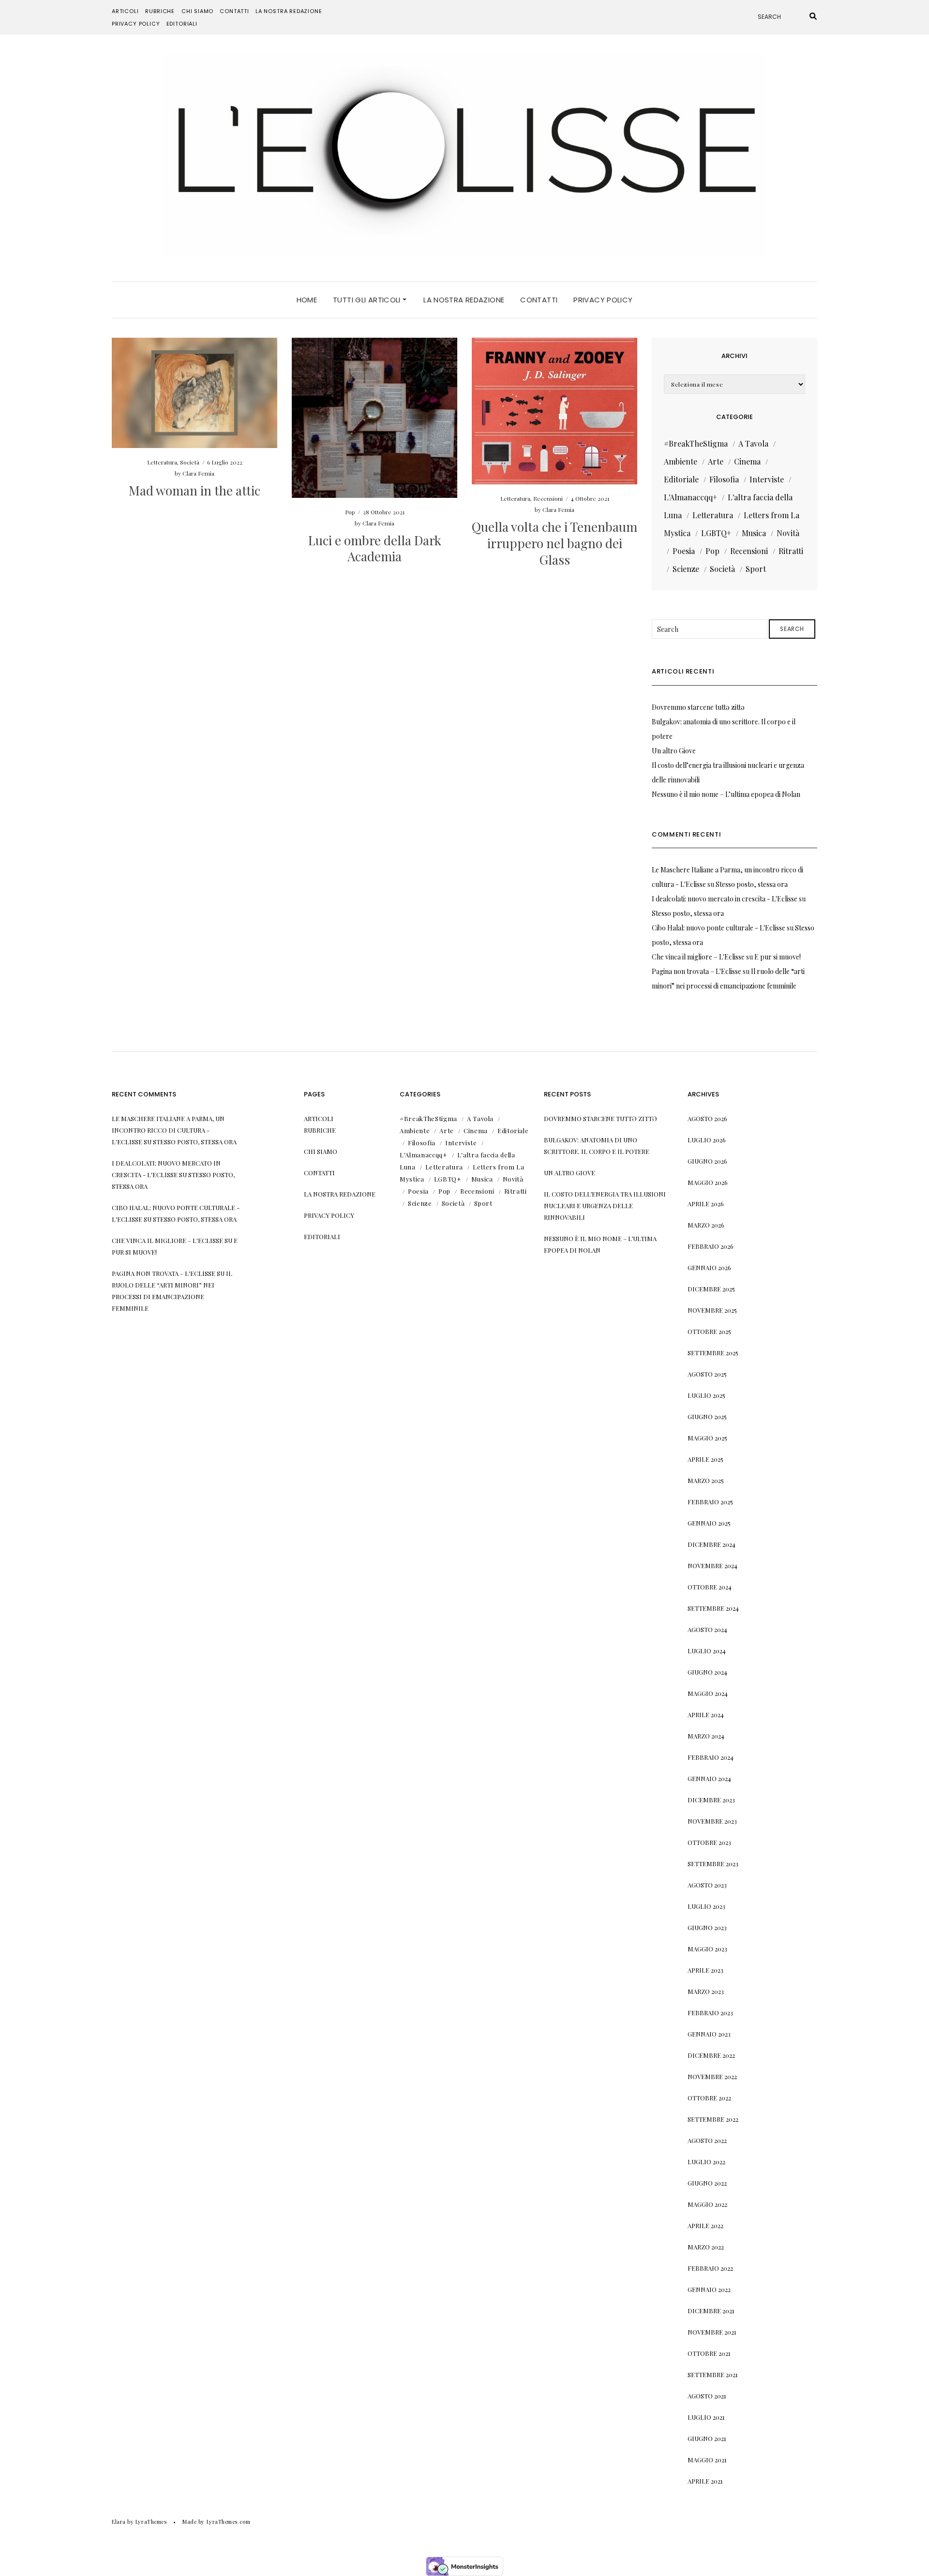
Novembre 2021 (712, 2332)
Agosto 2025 (707, 1374)
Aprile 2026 (706, 1204)
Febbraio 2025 (710, 1502)
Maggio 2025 (707, 1438)
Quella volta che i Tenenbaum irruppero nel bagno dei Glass (554, 543)
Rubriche (160, 11)
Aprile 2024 (706, 1715)
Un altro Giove (674, 751)
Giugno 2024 (707, 1672)
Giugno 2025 (707, 1416)
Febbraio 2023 (710, 2013)
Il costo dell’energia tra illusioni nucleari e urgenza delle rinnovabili (605, 1206)
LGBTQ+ (716, 533)
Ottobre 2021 (709, 2353)
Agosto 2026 (707, 1118)
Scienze (686, 569)
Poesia (684, 551)
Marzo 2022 (706, 2247)
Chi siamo (197, 11)
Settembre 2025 (713, 1353)
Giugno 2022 (707, 2183)
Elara (119, 2522)
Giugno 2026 (707, 1161)
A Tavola (753, 443)
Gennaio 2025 (709, 1523)
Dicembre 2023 (711, 1800)
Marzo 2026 (706, 1225)
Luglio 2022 (706, 2162)
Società (190, 462)
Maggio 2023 (707, 1949)
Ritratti (791, 551)
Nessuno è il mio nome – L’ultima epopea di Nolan (726, 794)
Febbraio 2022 (710, 2268)
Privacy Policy (136, 24)
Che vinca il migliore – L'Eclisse (698, 957)
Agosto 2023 (707, 1885)
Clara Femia (198, 473)
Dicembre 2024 (712, 1544)
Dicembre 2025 (711, 1289)
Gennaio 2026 (709, 1267)
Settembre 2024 (713, 1608)
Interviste (767, 479)
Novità (788, 533)
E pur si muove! (778, 957)
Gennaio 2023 (709, 2034)
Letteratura (162, 462)
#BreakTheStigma (696, 443)
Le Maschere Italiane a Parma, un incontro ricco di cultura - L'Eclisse (168, 1130)
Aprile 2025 (705, 1459)
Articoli (125, 11)
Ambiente (681, 461)
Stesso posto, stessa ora (752, 884)
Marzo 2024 (706, 1736)
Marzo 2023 (706, 1991)
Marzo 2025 (706, 1480)
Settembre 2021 (713, 2374)
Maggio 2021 (707, 2460)
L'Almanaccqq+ (690, 497)
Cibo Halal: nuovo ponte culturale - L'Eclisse (719, 928)
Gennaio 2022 (709, 2289)
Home (307, 300)
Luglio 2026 (707, 1140)
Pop (350, 512)
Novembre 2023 (712, 1821)
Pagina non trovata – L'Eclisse (697, 971)
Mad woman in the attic (195, 490)
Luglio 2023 (706, 1906)
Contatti (234, 11)
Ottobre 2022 (709, 2098)
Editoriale (681, 479)
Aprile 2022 (705, 2225)
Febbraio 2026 (711, 1246)
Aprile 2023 (705, 1970)
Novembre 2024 (712, 1565)
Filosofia (724, 479)
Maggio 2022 (707, 2204)
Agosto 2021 (707, 2396)
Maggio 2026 (708, 1182)
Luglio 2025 (706, 1395)
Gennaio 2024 (709, 1778)
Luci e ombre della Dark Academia (375, 548)
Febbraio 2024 (711, 1757)
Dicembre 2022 (711, 2055)
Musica (754, 533)
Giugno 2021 (707, 2438)
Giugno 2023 (707, 1927)
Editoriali (182, 24)
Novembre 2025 (712, 1310)
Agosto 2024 (707, 1629)
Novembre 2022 (712, 2076)
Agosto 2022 (707, 2140)
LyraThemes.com (229, 2522)
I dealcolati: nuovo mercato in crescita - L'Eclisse (725, 899)
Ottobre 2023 (709, 1842)
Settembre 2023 (713, 1864)
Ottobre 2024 (710, 1587)
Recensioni (548, 498)
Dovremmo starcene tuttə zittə (698, 707)
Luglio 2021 (706, 2417)
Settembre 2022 (713, 2119)
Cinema (747, 461)
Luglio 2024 (707, 1651)
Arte (716, 461)
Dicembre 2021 (711, 2311)
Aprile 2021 (705, 2481)
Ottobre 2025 (709, 1331)
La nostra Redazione (289, 11)
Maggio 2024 (708, 1693)
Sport (756, 569)
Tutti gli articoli (368, 300)
